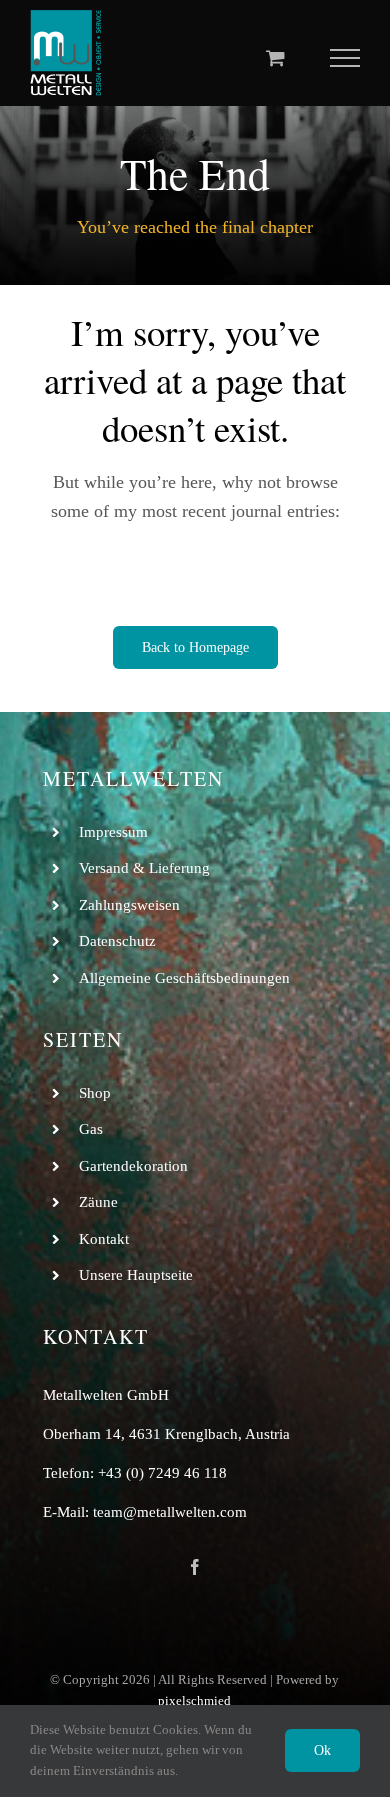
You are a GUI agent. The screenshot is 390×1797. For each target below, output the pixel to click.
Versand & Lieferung (144, 868)
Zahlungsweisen (129, 905)
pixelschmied (194, 1700)
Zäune (98, 1202)
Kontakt (104, 1239)
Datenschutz (117, 941)
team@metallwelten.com (170, 1512)
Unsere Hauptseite (136, 1275)
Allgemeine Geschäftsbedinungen (184, 978)
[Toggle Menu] (345, 58)
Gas (91, 1129)
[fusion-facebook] (195, 1567)
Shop (95, 1093)
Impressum (113, 832)
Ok (322, 1750)
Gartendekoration (133, 1166)
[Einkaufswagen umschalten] (275, 57)
